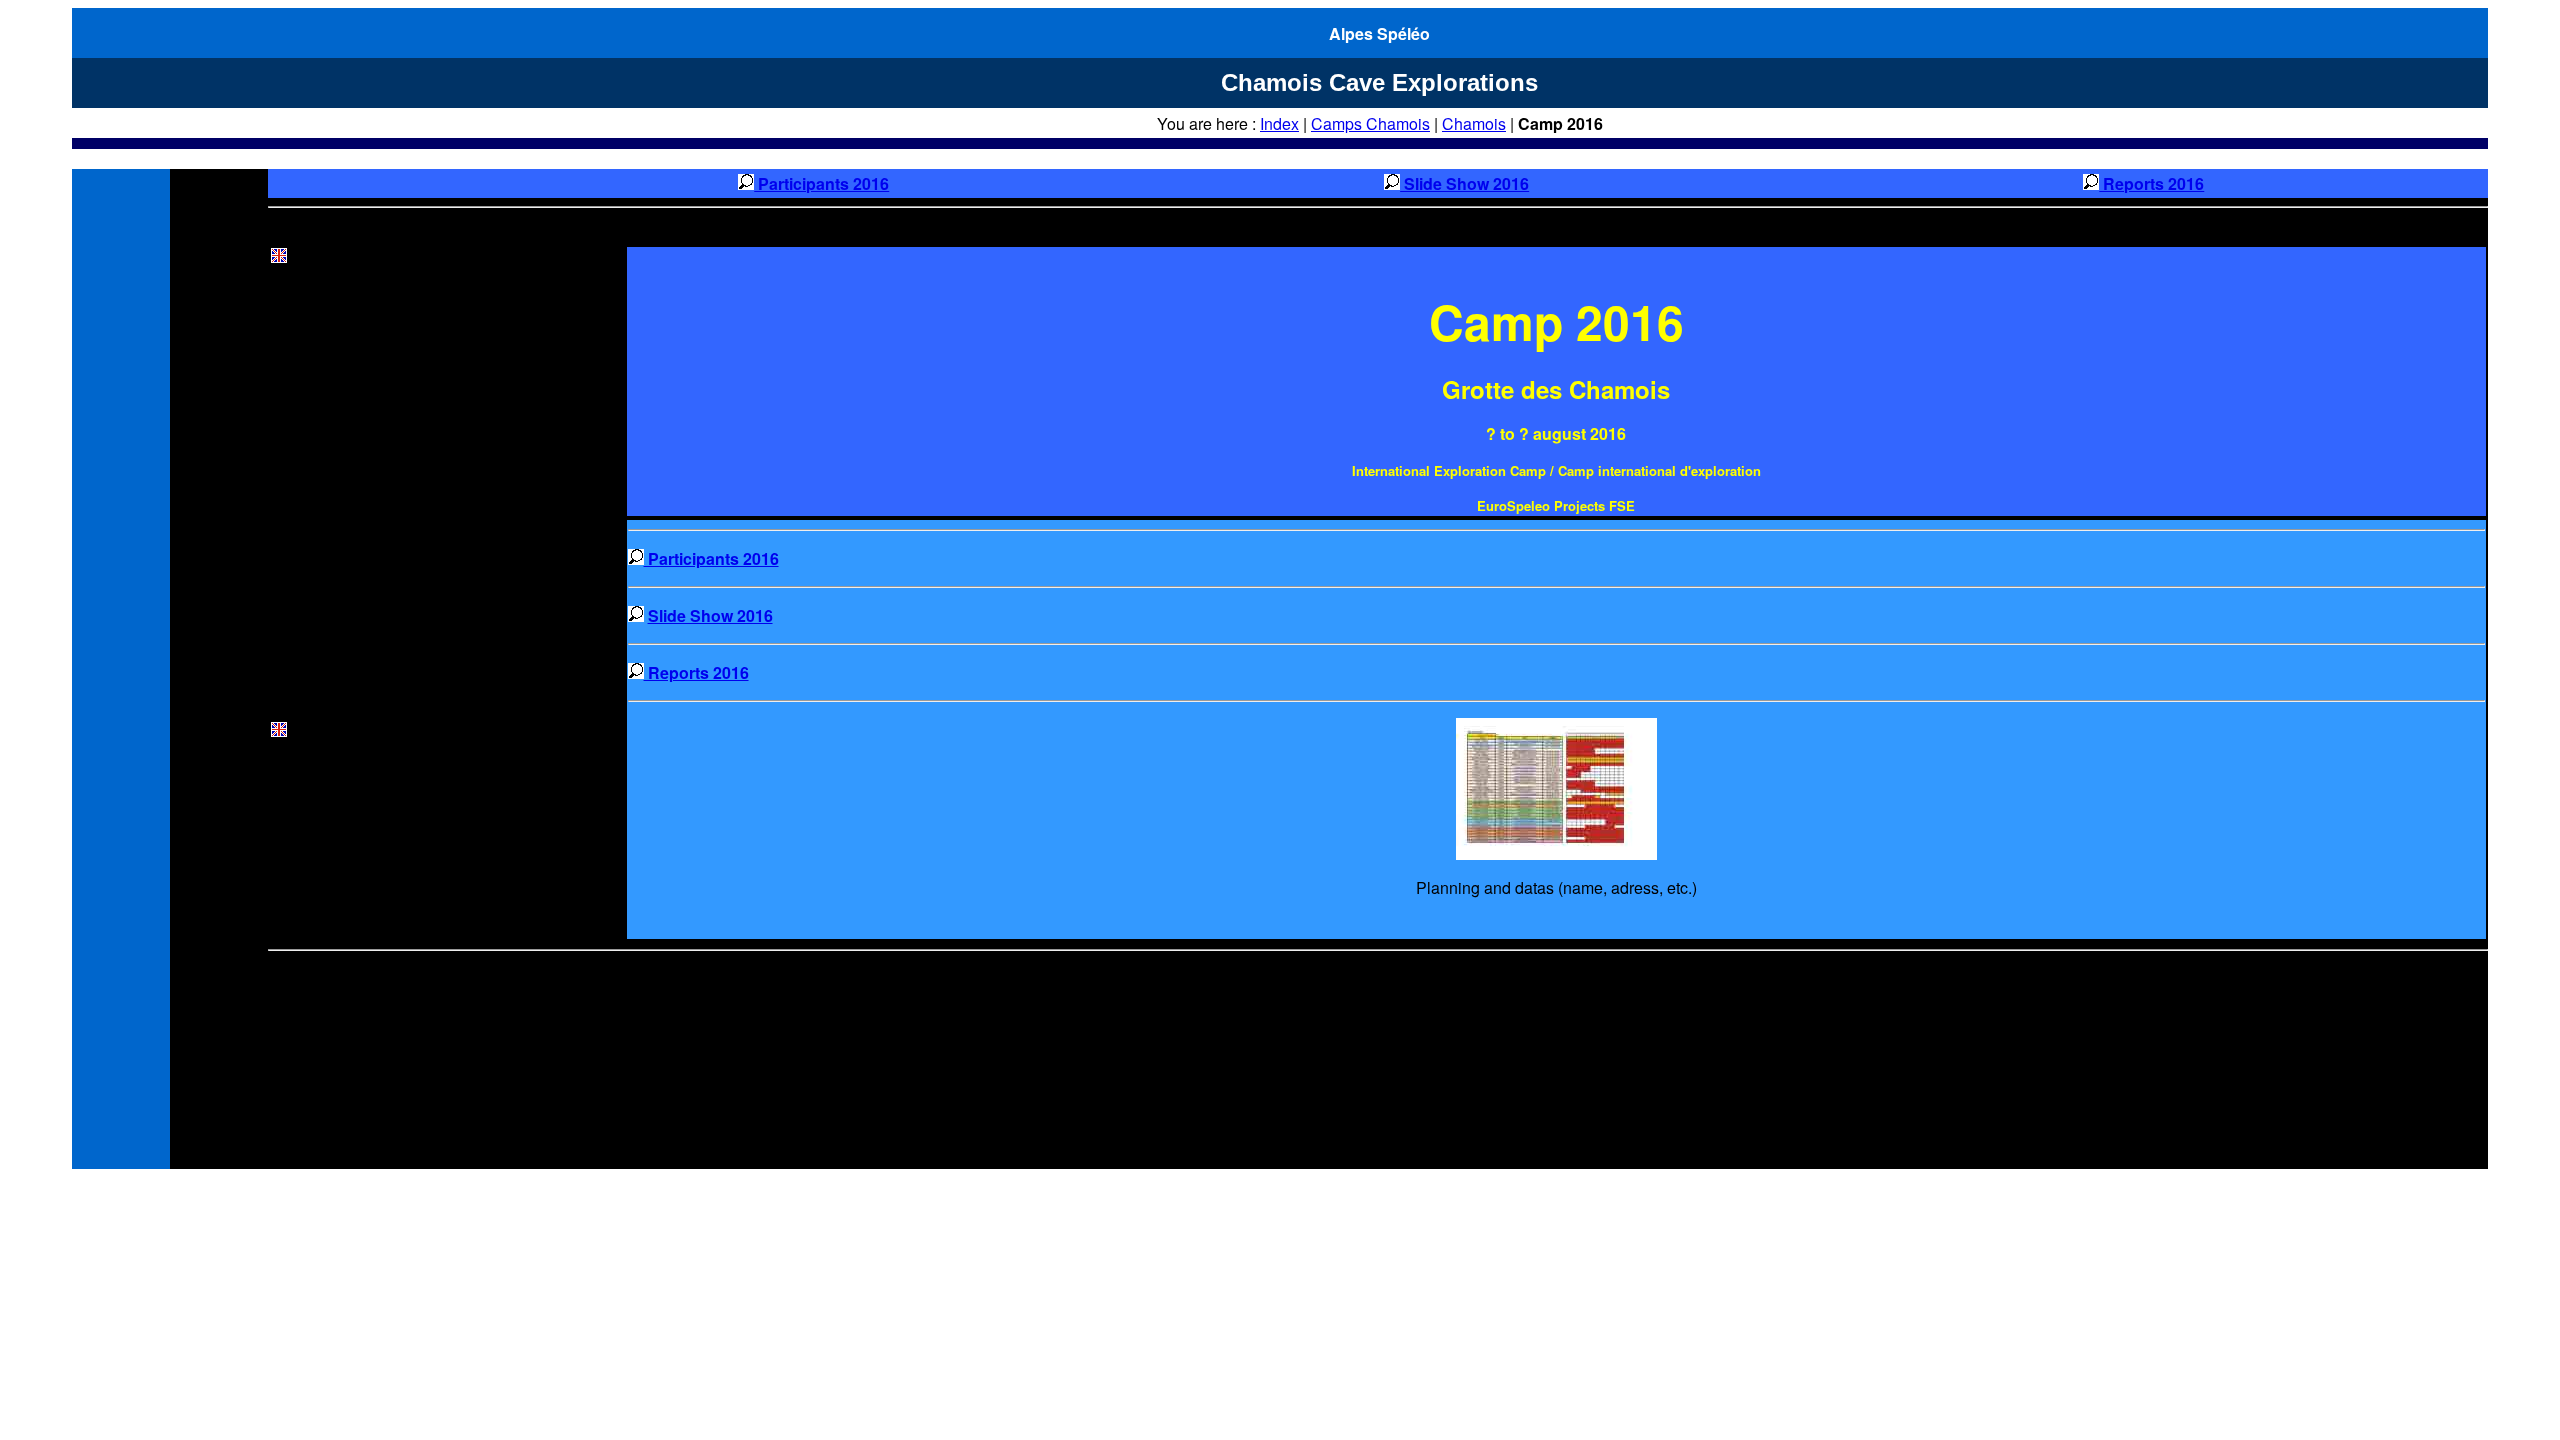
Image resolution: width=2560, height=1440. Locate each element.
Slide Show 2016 (1464, 183)
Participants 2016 (821, 183)
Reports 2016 (2151, 183)
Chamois (1474, 123)
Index (1279, 123)
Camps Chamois (1370, 123)
